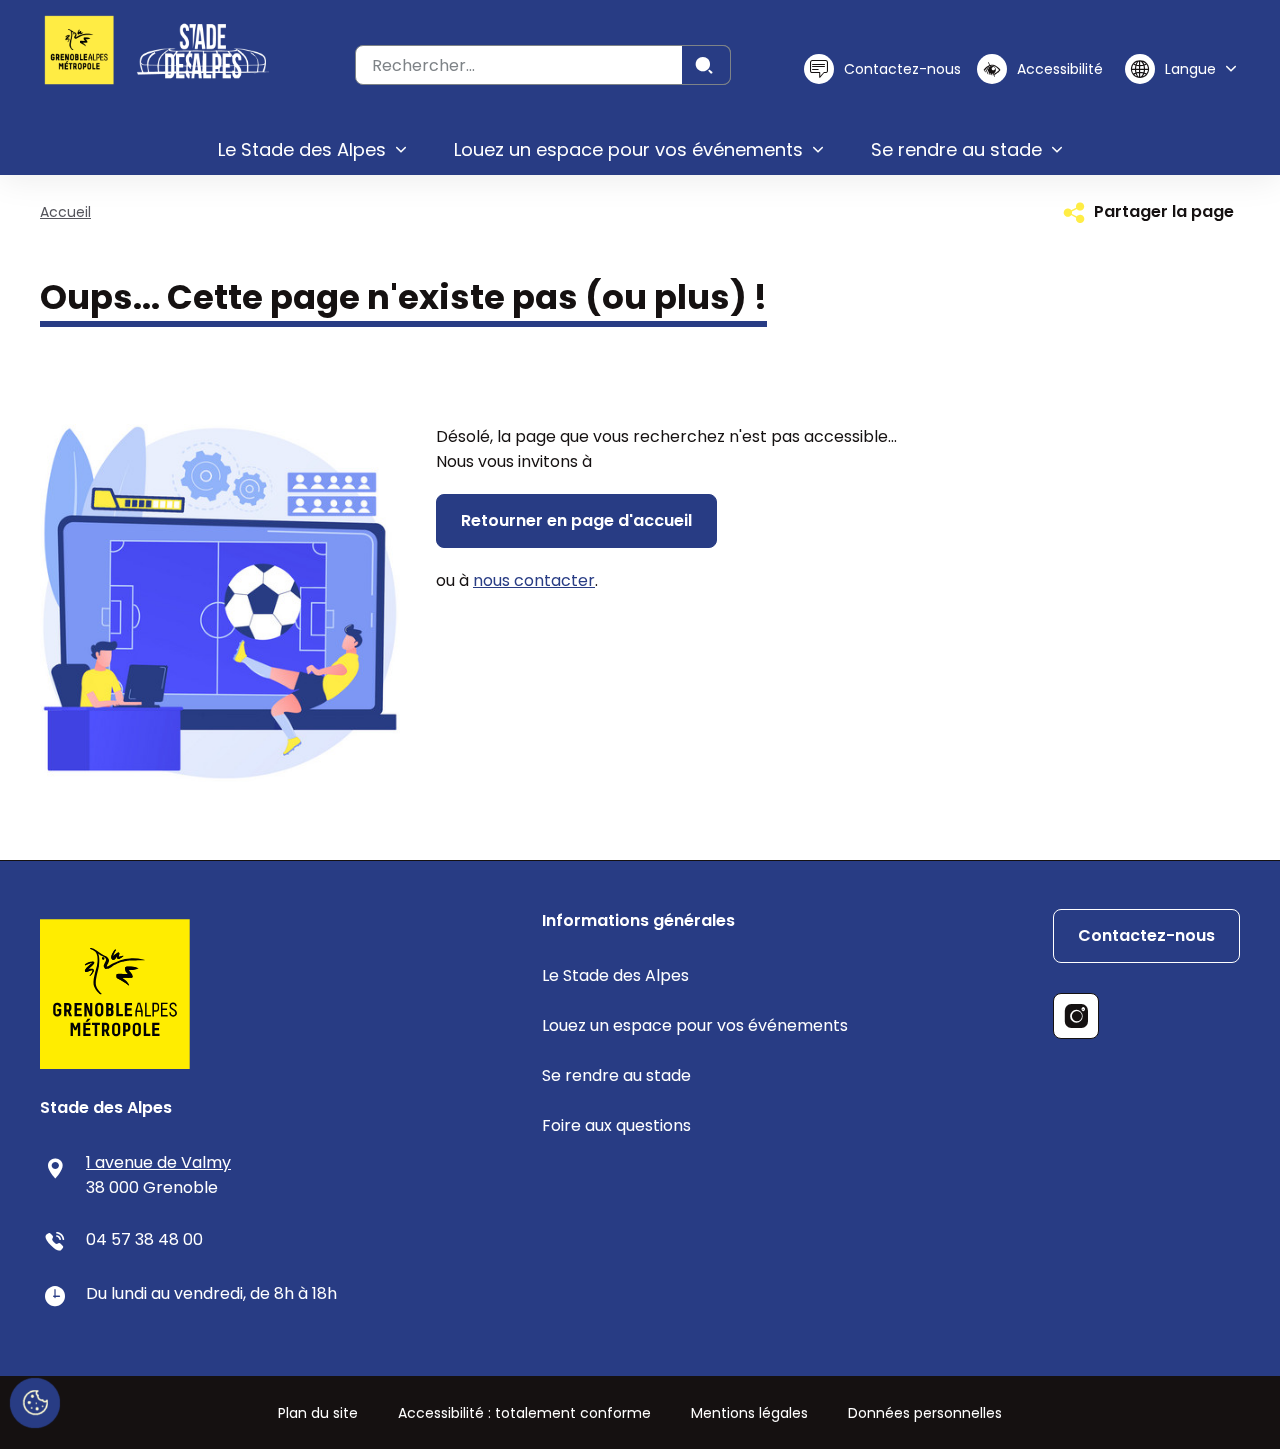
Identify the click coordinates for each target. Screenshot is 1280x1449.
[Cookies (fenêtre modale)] (35, 1404)
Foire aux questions (616, 1125)
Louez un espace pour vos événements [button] (628, 149)
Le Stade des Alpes (615, 975)
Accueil (65, 212)
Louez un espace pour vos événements (695, 1025)
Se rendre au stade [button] (956, 149)
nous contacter (534, 580)
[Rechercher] (706, 65)
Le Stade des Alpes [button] (302, 149)
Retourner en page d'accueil (576, 520)
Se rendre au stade (616, 1075)
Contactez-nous (1146, 935)
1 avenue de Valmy (158, 1162)
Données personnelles (925, 1413)
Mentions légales (749, 1413)
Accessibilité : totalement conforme (524, 1413)
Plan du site (318, 1413)
